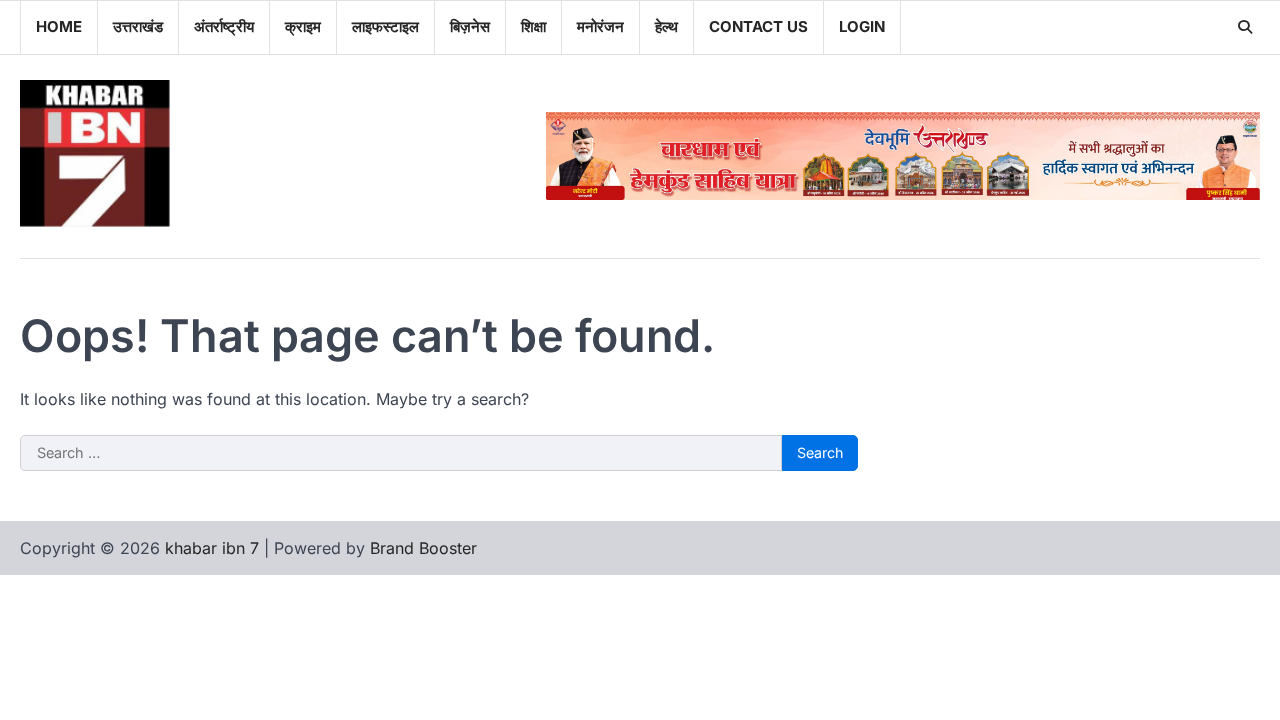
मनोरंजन (600, 26)
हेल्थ (666, 26)
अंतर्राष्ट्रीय (224, 26)
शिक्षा (533, 26)
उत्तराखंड (138, 26)
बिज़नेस (470, 26)
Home (59, 26)
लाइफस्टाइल (385, 26)
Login (862, 26)
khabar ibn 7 (212, 548)
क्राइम (303, 26)
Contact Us (758, 26)
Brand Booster (423, 548)
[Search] (1245, 27)
